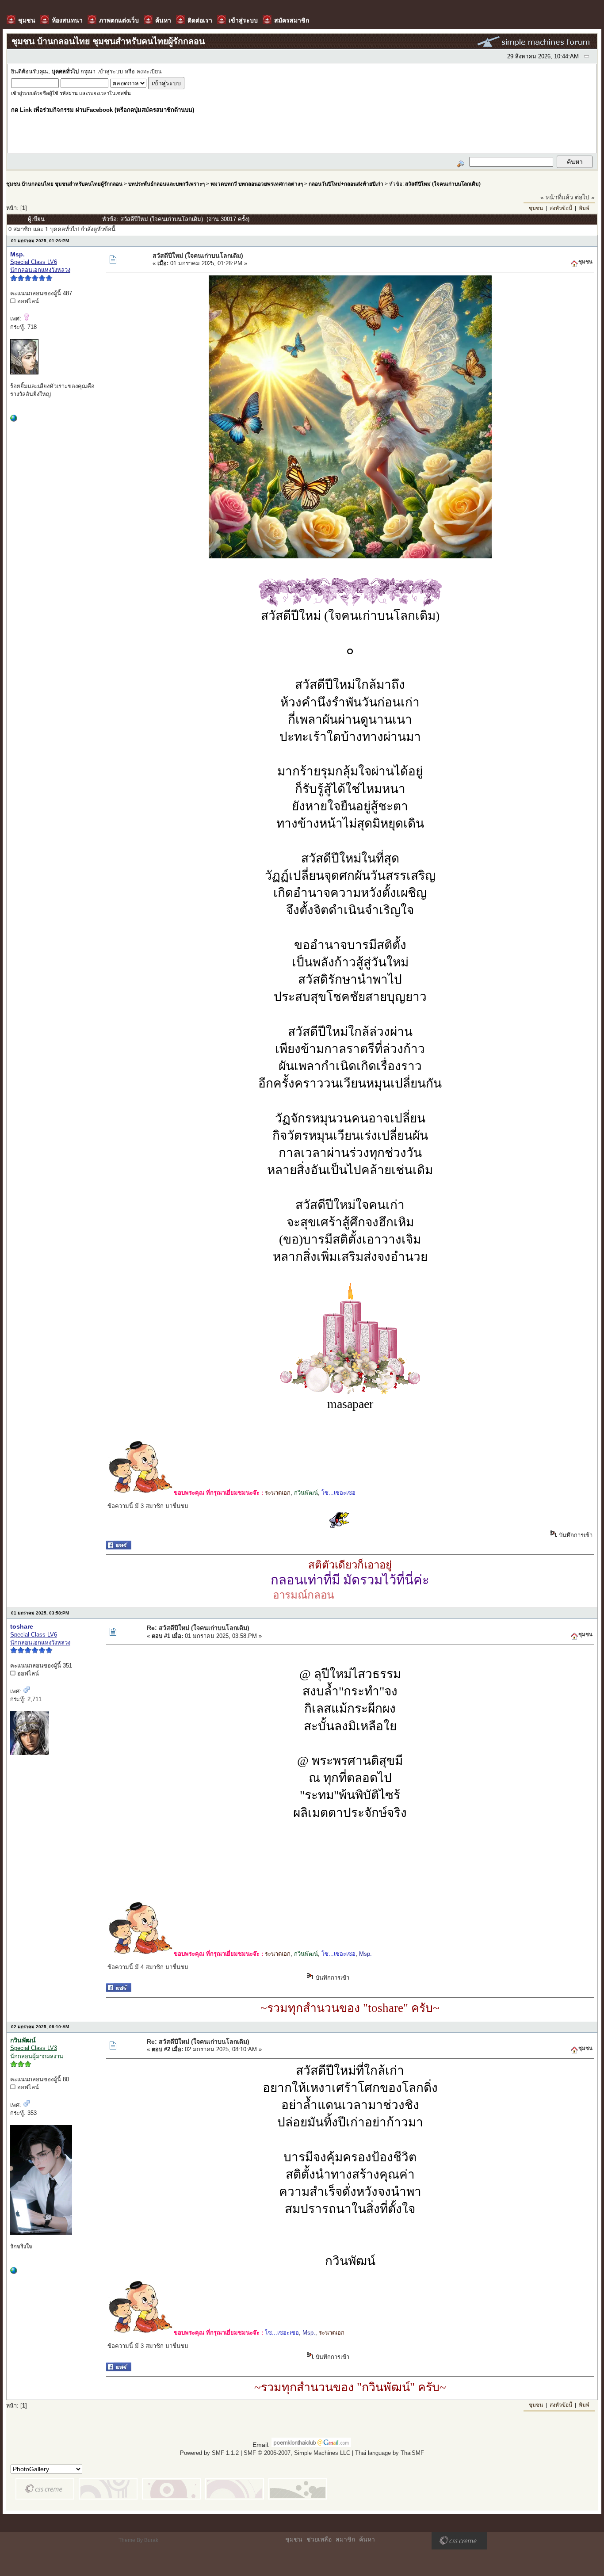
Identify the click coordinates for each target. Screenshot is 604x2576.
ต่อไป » (585, 197)
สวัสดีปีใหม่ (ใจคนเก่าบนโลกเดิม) (443, 184)
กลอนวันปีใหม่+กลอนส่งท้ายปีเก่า (346, 184)
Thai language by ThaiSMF (390, 2453)
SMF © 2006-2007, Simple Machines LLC (297, 2453)
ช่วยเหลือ (319, 2539)
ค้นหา (367, 2539)
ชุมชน (536, 208)
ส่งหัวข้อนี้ (561, 208)
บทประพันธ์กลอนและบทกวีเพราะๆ (166, 184)
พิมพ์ (584, 208)
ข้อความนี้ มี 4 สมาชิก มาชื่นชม (148, 1967)
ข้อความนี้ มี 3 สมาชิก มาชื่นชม (148, 1506)
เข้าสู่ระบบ (110, 72)
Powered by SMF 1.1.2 (209, 2453)
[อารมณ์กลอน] (14, 420)
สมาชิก (345, 2539)
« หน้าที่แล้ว (557, 197)
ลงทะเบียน (149, 72)
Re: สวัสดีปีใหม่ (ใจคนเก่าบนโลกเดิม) (198, 1628)
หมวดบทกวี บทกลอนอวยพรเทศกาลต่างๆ (257, 184)
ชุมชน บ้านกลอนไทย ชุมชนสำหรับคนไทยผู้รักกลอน (64, 184)
